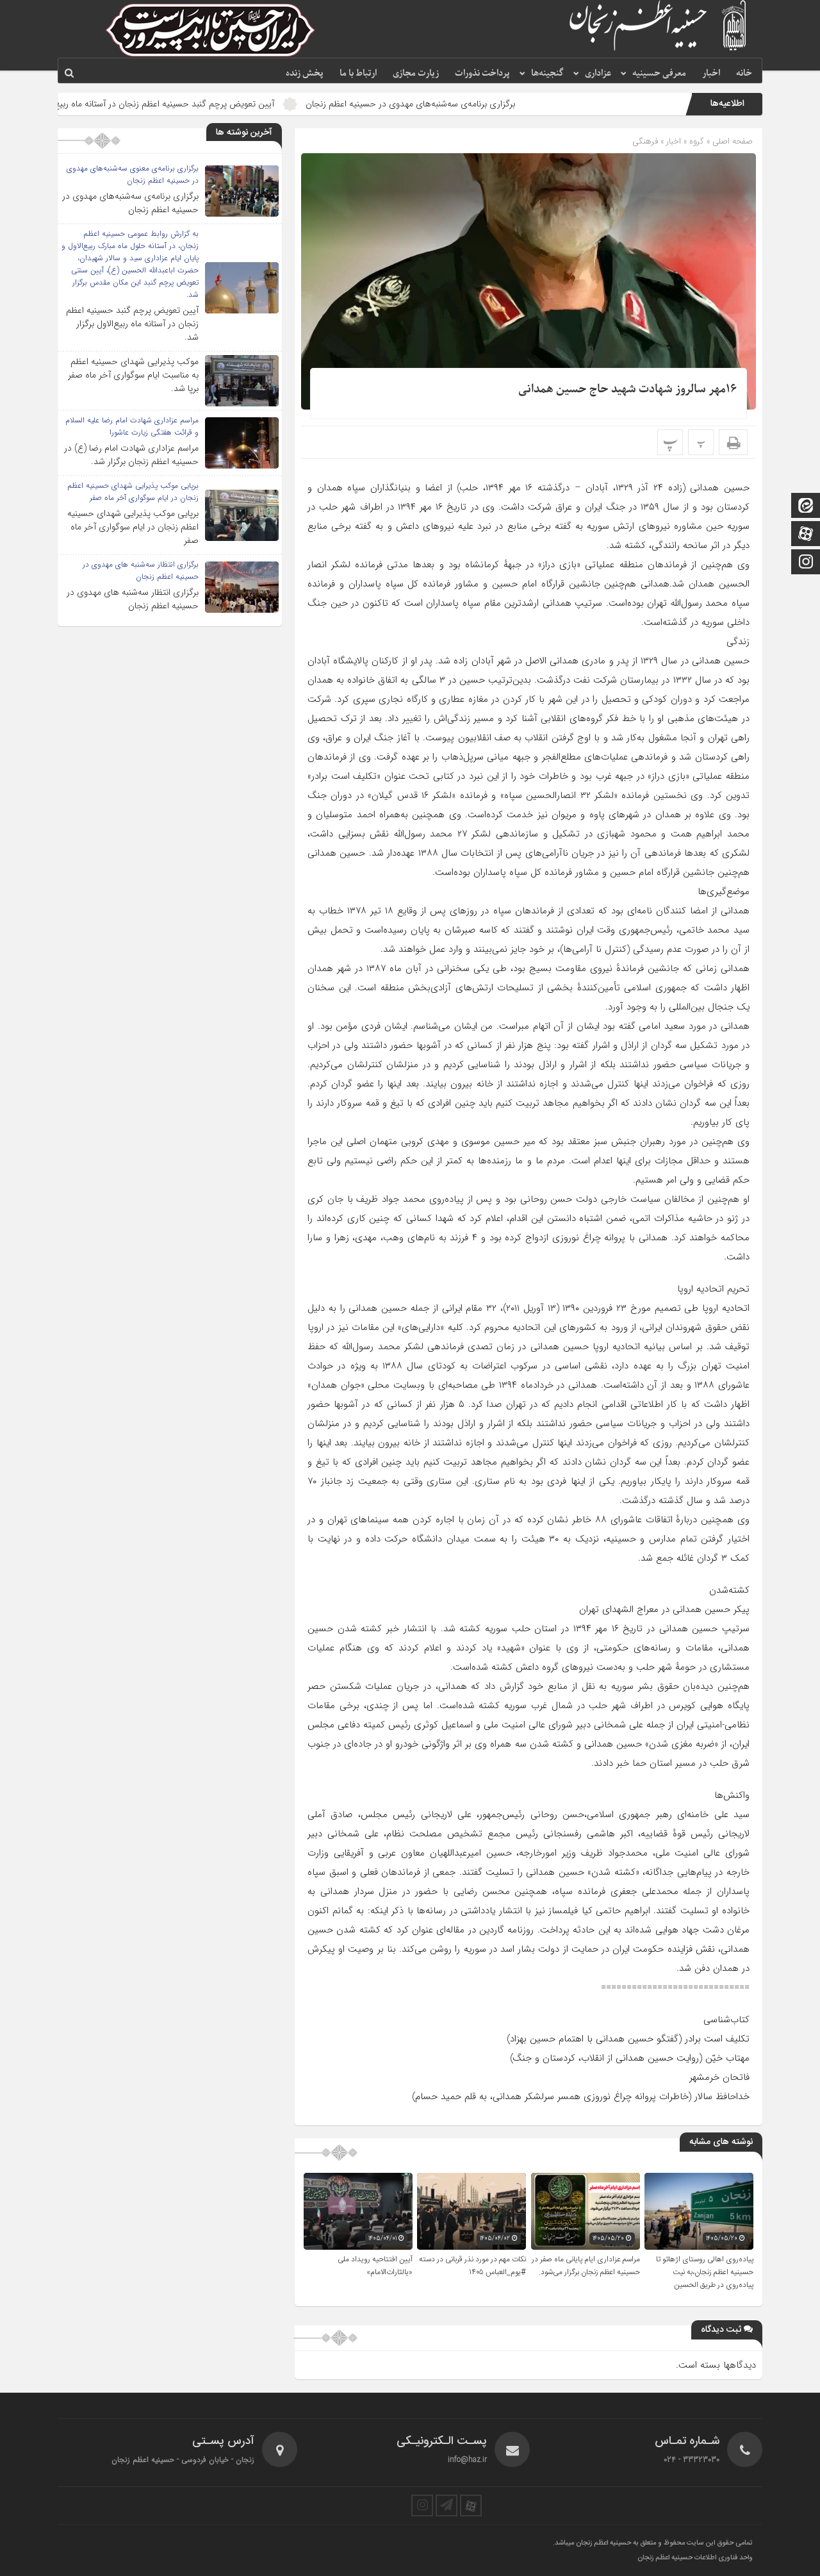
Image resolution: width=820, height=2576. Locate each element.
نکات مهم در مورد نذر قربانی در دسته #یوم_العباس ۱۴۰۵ (472, 2266)
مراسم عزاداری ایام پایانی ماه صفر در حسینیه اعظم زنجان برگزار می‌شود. (586, 2266)
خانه (744, 73)
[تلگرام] (447, 2505)
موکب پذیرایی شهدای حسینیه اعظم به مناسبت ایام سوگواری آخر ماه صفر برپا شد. (133, 375)
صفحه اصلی (731, 141)
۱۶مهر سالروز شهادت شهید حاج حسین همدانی (627, 389)
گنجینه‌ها (547, 73)
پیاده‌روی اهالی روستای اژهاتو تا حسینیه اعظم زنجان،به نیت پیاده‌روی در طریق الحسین (705, 2272)
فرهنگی (645, 141)
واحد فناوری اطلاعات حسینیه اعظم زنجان (695, 2558)
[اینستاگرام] (806, 563)
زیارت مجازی (416, 73)
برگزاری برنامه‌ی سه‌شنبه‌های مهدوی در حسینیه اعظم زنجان (494, 104)
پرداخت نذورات (482, 73)
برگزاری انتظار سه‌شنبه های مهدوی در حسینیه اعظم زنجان (133, 599)
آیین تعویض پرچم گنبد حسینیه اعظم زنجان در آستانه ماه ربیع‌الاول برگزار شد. (220, 104)
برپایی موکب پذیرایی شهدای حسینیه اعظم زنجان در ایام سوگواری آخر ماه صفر (133, 527)
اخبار (711, 73)
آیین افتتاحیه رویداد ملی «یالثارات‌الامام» (375, 2266)
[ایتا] (806, 507)
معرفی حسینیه (659, 73)
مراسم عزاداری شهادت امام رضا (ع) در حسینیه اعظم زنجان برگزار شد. (131, 455)
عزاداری (598, 73)
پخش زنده (305, 73)
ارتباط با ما (358, 73)
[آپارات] (806, 535)
